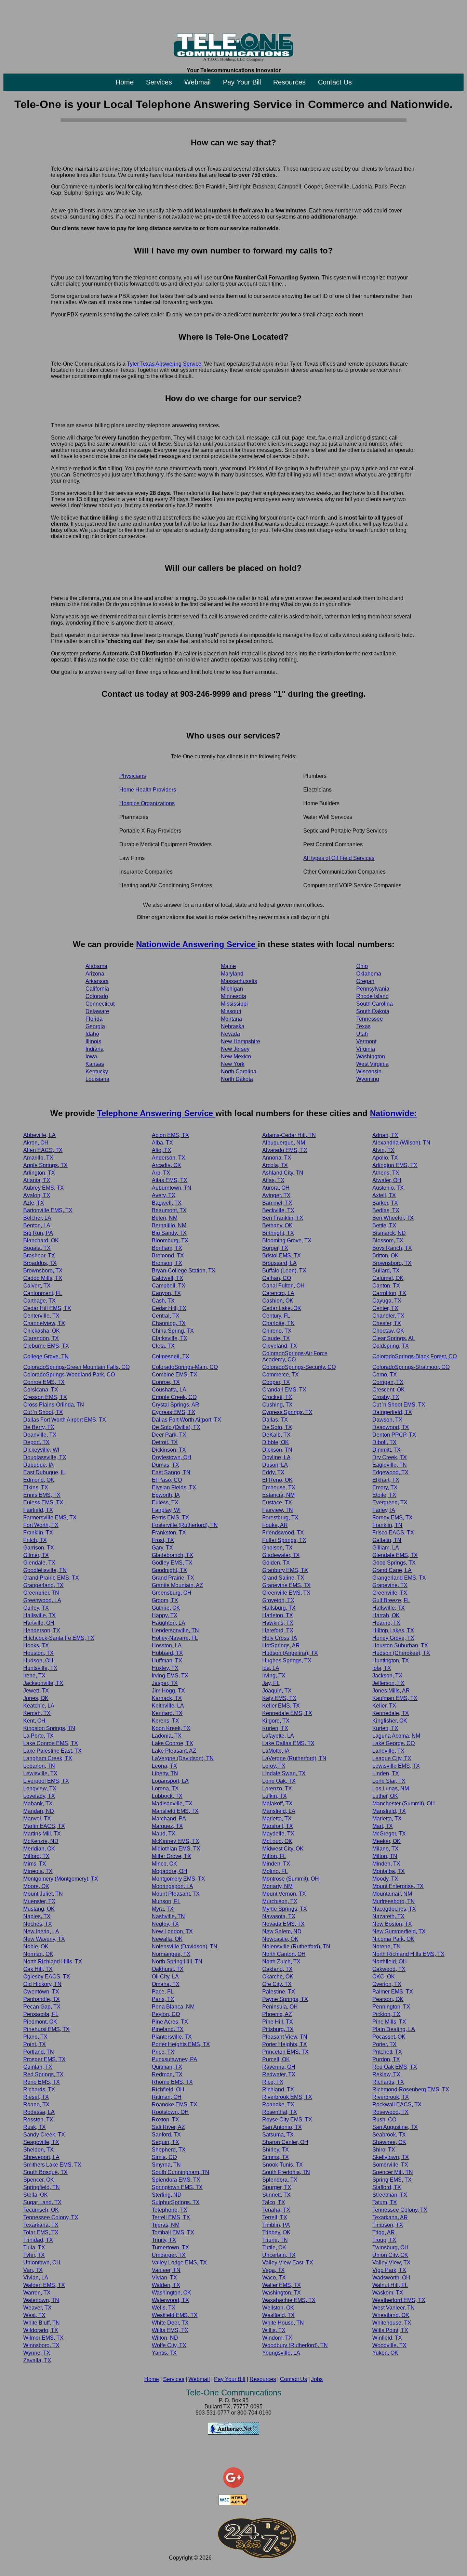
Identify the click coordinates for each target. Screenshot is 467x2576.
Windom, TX (277, 2338)
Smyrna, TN (166, 2165)
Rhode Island (372, 996)
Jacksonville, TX (43, 1683)
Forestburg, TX (280, 1518)
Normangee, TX (171, 1954)
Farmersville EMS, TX (50, 1518)
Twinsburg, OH (390, 2247)
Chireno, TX (277, 1331)
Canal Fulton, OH (283, 1286)
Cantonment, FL (43, 1293)
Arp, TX (161, 1173)
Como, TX (385, 1375)
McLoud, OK (277, 1841)
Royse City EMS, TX (287, 2120)
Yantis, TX (164, 2353)
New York (233, 1064)
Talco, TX (274, 2202)
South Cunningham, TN (181, 2172)
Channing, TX (169, 1323)
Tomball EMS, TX (173, 2232)
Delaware (97, 1011)
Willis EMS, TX (170, 2330)
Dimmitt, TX (386, 1450)
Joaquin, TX (277, 1691)
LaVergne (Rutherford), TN (294, 1758)
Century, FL (276, 1316)
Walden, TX (166, 2285)
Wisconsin (369, 1071)
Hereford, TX (278, 1630)
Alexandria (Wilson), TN (401, 1143)
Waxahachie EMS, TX (289, 2300)
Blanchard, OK (41, 1240)
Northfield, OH (390, 1962)
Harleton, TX (278, 1615)
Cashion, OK (278, 1301)
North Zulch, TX (281, 1962)
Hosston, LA (167, 1645)
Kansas (95, 1064)
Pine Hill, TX (278, 2022)
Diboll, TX (384, 1442)
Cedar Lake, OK (282, 1308)
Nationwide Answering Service (197, 944)
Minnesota (233, 996)
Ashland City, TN (283, 1173)
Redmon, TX (167, 2074)
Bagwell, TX (167, 1203)
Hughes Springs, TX (287, 1660)
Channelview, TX (44, 1323)
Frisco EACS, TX (393, 1533)
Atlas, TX (273, 1180)
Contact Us (335, 82)
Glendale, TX (39, 1563)
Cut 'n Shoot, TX (43, 1412)
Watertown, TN (41, 2300)
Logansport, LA (170, 1781)
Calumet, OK (388, 1278)
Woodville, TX (389, 2345)
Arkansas (97, 981)
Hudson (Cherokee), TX (401, 1653)
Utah (362, 1034)
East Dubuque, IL (44, 1472)
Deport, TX (36, 1442)
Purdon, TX (386, 2059)
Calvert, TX (37, 1286)
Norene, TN (386, 1946)
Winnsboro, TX (41, 2345)
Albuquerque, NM (284, 1143)
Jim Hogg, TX (168, 1691)
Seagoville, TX (41, 2142)
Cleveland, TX (280, 1346)
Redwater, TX (279, 2074)
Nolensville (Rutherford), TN (296, 1946)
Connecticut (100, 1004)
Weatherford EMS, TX (399, 2300)
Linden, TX (386, 1773)
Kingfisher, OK (390, 1721)
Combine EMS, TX (175, 1375)
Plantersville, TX (172, 2037)
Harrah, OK (386, 1615)
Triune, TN (275, 2240)
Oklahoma (369, 974)
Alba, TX (162, 1143)
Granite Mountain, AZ (177, 1585)
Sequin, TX (165, 2142)
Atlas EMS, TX (170, 1180)
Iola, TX (382, 1668)
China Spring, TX (173, 1331)
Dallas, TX (275, 1420)
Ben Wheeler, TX (393, 1218)
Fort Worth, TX (41, 1525)
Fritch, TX (35, 1540)
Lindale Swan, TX (284, 1773)
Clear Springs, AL (394, 1338)
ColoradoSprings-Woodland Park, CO (69, 1375)
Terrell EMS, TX (171, 2217)
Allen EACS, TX (43, 1150)
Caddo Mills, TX (43, 1278)
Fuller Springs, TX (284, 1540)
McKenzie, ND (41, 1841)
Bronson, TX (167, 1263)
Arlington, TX (39, 1173)
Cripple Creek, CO (174, 1397)
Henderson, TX (42, 1630)
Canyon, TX (166, 1293)
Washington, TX (282, 2293)
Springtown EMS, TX (177, 2187)
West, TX (34, 2315)
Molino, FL (275, 1871)
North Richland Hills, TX (53, 1962)
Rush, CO (384, 2120)
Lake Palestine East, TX (52, 1751)
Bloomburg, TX (170, 1240)
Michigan (232, 989)
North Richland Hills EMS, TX (408, 1954)
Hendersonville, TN (175, 1630)
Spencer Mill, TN (393, 2172)
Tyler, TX (34, 2255)
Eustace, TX (277, 1502)
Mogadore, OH (170, 1871)
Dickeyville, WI (41, 1450)
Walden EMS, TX (44, 2285)
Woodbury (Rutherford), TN (295, 2345)
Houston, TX (38, 1653)
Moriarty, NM (277, 1886)
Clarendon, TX (41, 1338)
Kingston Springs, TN (49, 1728)
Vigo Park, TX (389, 2270)
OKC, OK (384, 1977)
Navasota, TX (279, 1916)
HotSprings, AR (281, 1645)
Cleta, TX (163, 1346)
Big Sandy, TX (169, 1233)
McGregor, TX (389, 1834)
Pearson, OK (388, 1999)
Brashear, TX (39, 1256)
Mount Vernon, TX (284, 1894)
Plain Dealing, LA (394, 2029)
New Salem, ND (282, 1931)
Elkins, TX (36, 1487)
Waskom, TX (388, 2293)
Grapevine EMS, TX (286, 1585)
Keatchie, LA (39, 1706)
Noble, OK (36, 1946)
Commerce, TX (281, 1375)
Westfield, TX (278, 2315)
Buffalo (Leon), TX (284, 1271)
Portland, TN (39, 2052)
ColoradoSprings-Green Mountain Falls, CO (76, 1367)
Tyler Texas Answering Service (164, 364)
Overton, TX (387, 1984)
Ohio (362, 966)
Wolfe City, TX (169, 2345)
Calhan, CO (277, 1278)
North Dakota (237, 1079)
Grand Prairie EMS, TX (51, 1578)
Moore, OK (36, 1886)
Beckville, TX (278, 1210)
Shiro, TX (384, 2150)
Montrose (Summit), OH (291, 1879)
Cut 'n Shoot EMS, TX (399, 1405)
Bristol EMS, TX (282, 1256)
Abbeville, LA (39, 1135)
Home (125, 82)
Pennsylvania (373, 989)
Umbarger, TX (169, 2255)
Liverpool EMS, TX (46, 1781)
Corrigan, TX (388, 1382)
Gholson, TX (277, 1548)
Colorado (97, 996)
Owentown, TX (41, 1992)
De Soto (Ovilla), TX (176, 1427)
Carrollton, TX (389, 1293)
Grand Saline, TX (283, 1578)
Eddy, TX (273, 1472)
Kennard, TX (167, 1713)
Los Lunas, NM (391, 1788)
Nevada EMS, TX (283, 1924)
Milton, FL (274, 1856)
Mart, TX (383, 1826)
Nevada (230, 1034)
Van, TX (33, 2270)
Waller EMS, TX (282, 2285)
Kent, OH (34, 1721)
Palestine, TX (279, 1992)
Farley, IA (384, 1510)
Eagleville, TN (390, 1465)
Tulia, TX (34, 2247)
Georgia (95, 1026)
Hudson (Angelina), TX (290, 1653)
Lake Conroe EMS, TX (51, 1743)
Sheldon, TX (38, 2150)
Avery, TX (164, 1195)
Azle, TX (34, 1203)
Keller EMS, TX (281, 1706)
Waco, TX (274, 2278)
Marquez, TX (167, 1826)
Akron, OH (36, 1143)
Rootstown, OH (170, 2112)
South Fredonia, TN (286, 2172)
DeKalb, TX (276, 1435)
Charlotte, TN (278, 1323)
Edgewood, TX (390, 1472)
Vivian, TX (164, 2278)
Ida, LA (271, 1668)
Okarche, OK (278, 1977)
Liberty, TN (165, 1773)
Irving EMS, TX (170, 1676)
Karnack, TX (167, 1698)
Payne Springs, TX (285, 1999)
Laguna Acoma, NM (396, 1736)
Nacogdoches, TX (394, 1909)
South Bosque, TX (45, 2172)
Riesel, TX (36, 2097)
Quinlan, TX (38, 2067)
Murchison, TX (280, 1901)
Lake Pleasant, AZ (174, 1751)
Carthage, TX (39, 1301)
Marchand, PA (169, 1819)
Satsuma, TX (278, 2135)
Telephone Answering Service (156, 1113)
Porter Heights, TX (285, 2044)
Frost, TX (163, 1540)
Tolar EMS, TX (41, 2232)
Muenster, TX (39, 1901)
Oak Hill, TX (38, 1969)
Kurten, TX (275, 1728)
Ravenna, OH (279, 2067)
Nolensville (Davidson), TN (185, 1946)
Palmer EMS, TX (393, 1992)
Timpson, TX (388, 2225)
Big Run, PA (38, 1233)
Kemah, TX (37, 1713)
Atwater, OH (387, 1180)
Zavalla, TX (37, 2360)
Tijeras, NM (166, 2225)
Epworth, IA (166, 1495)
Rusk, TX (35, 2127)
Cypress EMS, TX (174, 1412)
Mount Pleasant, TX (176, 1894)
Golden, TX (276, 1563)
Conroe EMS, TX (44, 1382)
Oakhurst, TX (168, 1969)
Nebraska (233, 1026)
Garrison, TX (39, 1548)
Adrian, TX (385, 1135)
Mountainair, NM (392, 1894)
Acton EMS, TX (170, 1135)
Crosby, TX (386, 1397)
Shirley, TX (276, 2150)
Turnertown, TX (170, 2247)
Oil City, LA (165, 1977)
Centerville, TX (41, 1316)
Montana (231, 1019)
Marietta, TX (277, 1819)
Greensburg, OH (172, 1593)
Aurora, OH (276, 1188)
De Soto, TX (277, 1427)
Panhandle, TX (42, 1999)
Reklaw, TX (386, 2074)
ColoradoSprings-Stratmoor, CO (411, 1367)
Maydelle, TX (278, 1834)
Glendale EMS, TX (395, 1555)
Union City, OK (390, 2255)
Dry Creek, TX (390, 1457)
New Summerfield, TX (399, 1931)
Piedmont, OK (40, 2022)
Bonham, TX (167, 1248)
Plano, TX (35, 2037)
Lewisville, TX (40, 1773)
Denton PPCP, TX (394, 1435)
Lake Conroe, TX (172, 1743)
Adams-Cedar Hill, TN (289, 1135)
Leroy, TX (274, 1766)
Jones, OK (36, 1698)
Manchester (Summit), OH (404, 1803)
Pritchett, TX (387, 2052)
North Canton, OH (284, 1954)
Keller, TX (384, 1706)
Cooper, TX (276, 1382)
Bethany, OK (277, 1225)
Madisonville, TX (172, 1803)
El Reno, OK (277, 1480)
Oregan (365, 981)
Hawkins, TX (278, 1623)
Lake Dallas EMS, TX (288, 1743)
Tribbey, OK (276, 2232)
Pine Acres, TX (170, 2022)
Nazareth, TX (388, 1916)
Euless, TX (165, 1502)
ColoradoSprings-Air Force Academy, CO (295, 1356)
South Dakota (373, 1011)
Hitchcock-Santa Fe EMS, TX (59, 1638)
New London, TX (172, 1931)
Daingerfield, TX (392, 1412)
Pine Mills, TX (389, 2022)
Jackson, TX (387, 1676)
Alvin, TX (383, 1150)
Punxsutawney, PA (175, 2059)
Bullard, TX (386, 1271)
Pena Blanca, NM (173, 2007)
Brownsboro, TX (392, 1263)
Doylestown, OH (172, 1457)
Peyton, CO (166, 2014)
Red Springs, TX (43, 2074)
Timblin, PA (276, 2225)
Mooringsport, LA (172, 1886)
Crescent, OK (389, 1390)
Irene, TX (34, 1676)
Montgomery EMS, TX (178, 1879)
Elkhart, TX (386, 1480)
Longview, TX (40, 1788)
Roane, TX (36, 2104)
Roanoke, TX (278, 2104)
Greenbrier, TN (41, 1593)
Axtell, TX (384, 1195)
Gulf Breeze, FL (391, 1600)
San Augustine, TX (395, 2127)
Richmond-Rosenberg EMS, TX (411, 2089)
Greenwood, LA (42, 1600)
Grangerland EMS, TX (399, 1578)
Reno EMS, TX (42, 2082)
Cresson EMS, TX (45, 1397)
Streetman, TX (390, 2195)
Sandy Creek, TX (44, 2135)
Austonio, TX (388, 1188)
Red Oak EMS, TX (395, 2067)
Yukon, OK (385, 2353)
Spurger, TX (277, 2187)
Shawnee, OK (389, 2142)
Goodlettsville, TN (45, 1570)
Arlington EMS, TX (395, 1165)
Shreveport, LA (41, 2157)
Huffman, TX (167, 1660)
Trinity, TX (164, 2240)
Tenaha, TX (276, 2210)
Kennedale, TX (391, 1713)
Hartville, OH (39, 1623)
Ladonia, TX (167, 1736)
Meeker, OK (386, 1841)
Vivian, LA (36, 2278)
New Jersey (235, 1049)
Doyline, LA (276, 1457)
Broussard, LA (279, 1263)
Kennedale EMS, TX (287, 1713)
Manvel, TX (37, 1819)
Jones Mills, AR (391, 1691)
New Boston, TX (392, 1924)
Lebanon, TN (39, 1766)
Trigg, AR (384, 2232)
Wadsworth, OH (391, 2278)
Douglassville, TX (45, 1457)
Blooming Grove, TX (287, 1240)
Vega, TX (273, 2270)
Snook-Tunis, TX (283, 2165)
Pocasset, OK (389, 2037)
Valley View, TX (391, 2263)
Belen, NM (165, 1218)
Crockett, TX (277, 1397)
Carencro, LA (278, 1293)
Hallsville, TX (389, 1608)
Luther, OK (385, 1796)
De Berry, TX (39, 1427)
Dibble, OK (276, 1442)
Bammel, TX (277, 1203)
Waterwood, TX (170, 2300)
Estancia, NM (278, 1495)
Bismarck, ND (389, 1233)
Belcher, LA (37, 1218)
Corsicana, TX (41, 1390)
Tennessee (370, 1019)
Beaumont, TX (169, 1210)
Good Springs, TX (394, 1563)
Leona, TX (164, 1766)
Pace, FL (163, 1992)
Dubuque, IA (38, 1465)
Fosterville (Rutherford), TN (185, 1525)
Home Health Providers (148, 790)
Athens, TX (386, 1173)
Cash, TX (163, 1301)
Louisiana (97, 1079)
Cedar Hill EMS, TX (47, 1308)
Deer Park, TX (169, 1435)
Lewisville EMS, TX (396, 1766)
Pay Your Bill (242, 82)
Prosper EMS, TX (44, 2059)
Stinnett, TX (276, 2195)
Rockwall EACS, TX (397, 2104)
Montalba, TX (389, 1871)
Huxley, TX (165, 1668)
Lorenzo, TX (277, 1788)
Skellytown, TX (391, 2157)
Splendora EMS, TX (176, 2180)
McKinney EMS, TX (176, 1841)
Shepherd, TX (169, 2150)
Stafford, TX (387, 2187)
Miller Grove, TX (171, 1856)
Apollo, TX (385, 1158)
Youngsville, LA (281, 2353)
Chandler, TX (388, 1316)
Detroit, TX (165, 1442)
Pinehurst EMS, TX (46, 2029)
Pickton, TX (386, 2014)
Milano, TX (385, 1849)
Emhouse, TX (279, 1487)
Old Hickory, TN (42, 1984)
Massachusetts (239, 981)
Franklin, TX (38, 1533)
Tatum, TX (385, 2202)
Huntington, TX (391, 1660)
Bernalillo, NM (169, 1225)
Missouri (231, 1011)
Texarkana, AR (390, 2217)
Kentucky (97, 1071)
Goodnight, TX (169, 1570)
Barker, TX (385, 1203)
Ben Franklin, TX (283, 1218)
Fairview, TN (278, 1510)
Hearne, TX (386, 1623)
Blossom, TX (388, 1240)
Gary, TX (162, 1548)
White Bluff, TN (42, 2323)
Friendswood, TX (283, 1533)
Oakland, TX (277, 1969)
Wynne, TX (37, 2353)
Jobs (317, 2379)
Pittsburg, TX (278, 2029)
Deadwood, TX (391, 1427)
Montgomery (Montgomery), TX (61, 1879)
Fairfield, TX (38, 1510)
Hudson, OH (38, 1660)
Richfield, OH (168, 2089)
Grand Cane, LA (392, 1570)
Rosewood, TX (390, 2112)
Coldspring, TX (391, 1346)
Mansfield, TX (389, 1811)
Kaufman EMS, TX (395, 1698)
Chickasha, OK (42, 1331)
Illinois (93, 1041)
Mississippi (234, 1004)
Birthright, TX (278, 1233)
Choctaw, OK (388, 1331)
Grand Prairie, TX (173, 1578)
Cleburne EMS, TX (46, 1346)
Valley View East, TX (288, 2263)
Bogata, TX (37, 1248)
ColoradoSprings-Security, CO (299, 1367)
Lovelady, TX (39, 1796)
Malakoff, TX (277, 1803)
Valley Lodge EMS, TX (179, 2263)
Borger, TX (275, 1248)
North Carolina (239, 1071)
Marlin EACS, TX (44, 1826)
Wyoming (368, 1079)
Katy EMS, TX (279, 1698)
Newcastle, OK (280, 1939)
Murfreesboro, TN (393, 1901)
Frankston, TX (169, 1533)
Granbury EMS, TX (285, 1570)
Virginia (366, 1049)
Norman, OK (38, 1954)
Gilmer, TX (36, 1555)
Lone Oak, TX (279, 1781)
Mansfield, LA (279, 1811)
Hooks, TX (36, 1645)
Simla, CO (164, 2157)
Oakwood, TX (389, 1969)
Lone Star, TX (389, 1781)
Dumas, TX (165, 1465)
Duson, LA (275, 1465)
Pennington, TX (391, 2007)
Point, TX (35, 2044)
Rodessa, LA (39, 2112)
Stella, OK (36, 2195)
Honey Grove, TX (393, 1638)
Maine (228, 966)
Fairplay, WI (166, 1510)
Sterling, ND (167, 2195)
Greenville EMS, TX (286, 1593)
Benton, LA (37, 1225)
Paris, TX (163, 1999)
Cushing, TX (277, 1405)
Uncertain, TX (279, 2255)
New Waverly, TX (44, 1939)
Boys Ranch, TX (392, 1248)
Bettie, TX (384, 1225)
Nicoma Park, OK (393, 1939)
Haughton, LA (169, 1623)
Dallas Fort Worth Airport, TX (186, 1420)
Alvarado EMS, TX (285, 1150)
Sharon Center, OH (285, 2142)
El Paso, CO (167, 1480)
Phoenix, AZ (277, 2014)
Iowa (91, 1056)
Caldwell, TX (168, 1278)
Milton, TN (385, 1856)
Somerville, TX (390, 2165)
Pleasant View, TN (285, 2037)
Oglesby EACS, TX (47, 1977)
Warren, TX (37, 2293)
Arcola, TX (275, 1165)
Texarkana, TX (41, 2225)
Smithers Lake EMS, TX (52, 2165)
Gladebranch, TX (172, 1555)
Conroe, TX (166, 1382)
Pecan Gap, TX (42, 2007)
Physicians (133, 776)
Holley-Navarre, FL (175, 1638)
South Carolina (375, 1004)
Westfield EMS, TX (175, 2315)
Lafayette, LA (278, 1736)
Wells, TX (164, 2308)
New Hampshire (241, 1041)
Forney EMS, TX (392, 1518)
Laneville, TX (388, 1751)
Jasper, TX (165, 1683)
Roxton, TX (165, 2120)
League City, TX (392, 1758)
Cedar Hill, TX (169, 1308)
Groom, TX (165, 1600)
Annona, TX (277, 1158)
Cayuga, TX (387, 1301)
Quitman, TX (167, 2067)
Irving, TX (274, 1676)
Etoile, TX (384, 1495)
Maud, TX (164, 1834)
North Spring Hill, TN (177, 1962)
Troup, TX (384, 2240)
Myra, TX (163, 1909)
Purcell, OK (276, 2059)
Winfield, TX (387, 2338)
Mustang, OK (39, 1909)
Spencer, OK (39, 2180)
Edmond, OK (39, 1480)
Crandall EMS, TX (284, 1390)
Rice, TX (273, 2082)
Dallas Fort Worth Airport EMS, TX (65, 1420)
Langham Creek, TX (48, 1758)
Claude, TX (276, 1338)
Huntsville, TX (40, 1668)
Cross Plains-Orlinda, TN (54, 1405)
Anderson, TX (169, 1158)
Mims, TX (35, 1864)
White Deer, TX (170, 2323)
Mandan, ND (39, 1811)
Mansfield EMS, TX (175, 1811)
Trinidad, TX (38, 2240)
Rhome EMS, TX (172, 2082)
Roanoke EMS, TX (175, 2104)
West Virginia (372, 1064)
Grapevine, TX (390, 1585)
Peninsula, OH (280, 2007)
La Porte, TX (38, 1736)
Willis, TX (274, 2330)
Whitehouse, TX (392, 2323)
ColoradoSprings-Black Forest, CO (415, 1356)
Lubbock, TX (167, 1796)
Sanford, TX (166, 2135)
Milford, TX (36, 1856)
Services (159, 82)
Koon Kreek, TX (171, 1728)
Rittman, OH (167, 2097)
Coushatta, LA (169, 1390)
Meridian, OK (39, 1849)
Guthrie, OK (166, 1608)
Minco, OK (164, 1864)
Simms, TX (276, 2157)
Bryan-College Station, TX (184, 1271)
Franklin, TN (387, 1525)
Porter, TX (384, 2044)
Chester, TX (387, 1323)
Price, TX (163, 2052)
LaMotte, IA (276, 1751)
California (97, 989)
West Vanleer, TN (393, 2308)
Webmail (197, 82)
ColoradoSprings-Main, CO (185, 1367)
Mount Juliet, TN (43, 1894)
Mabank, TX (38, 1803)
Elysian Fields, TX (174, 1487)
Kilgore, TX (276, 1721)
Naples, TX (37, 1916)
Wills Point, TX (390, 2330)
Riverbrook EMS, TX (287, 2097)
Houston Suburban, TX (400, 1645)
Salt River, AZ (168, 2127)
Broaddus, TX (40, 1263)
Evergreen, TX (390, 1502)
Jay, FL (271, 1683)
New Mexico (236, 1056)
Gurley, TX (36, 1608)
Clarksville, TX (170, 1338)
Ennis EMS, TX (42, 1495)
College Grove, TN (46, 1356)
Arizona (95, 974)
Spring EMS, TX (392, 2180)
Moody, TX (385, 1879)
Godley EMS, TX (172, 1563)
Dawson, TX (387, 1420)
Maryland (232, 974)
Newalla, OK (167, 1939)
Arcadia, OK (166, 1165)
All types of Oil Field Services (339, 858)
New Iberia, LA (41, 1931)
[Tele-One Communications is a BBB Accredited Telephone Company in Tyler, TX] (233, 2451)
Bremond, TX (168, 1256)
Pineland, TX (168, 2029)
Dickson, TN (277, 1450)
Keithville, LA (168, 1706)
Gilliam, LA (386, 1548)
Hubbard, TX (167, 1653)
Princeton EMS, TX (285, 2052)
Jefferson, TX (388, 1683)
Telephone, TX (170, 2210)
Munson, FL (166, 1901)
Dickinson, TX (169, 1450)
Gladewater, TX (281, 1555)
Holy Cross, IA (280, 1638)
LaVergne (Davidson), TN (183, 1758)
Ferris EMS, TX (170, 1518)
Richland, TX (278, 2089)
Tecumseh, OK (41, 2210)
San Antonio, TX (282, 2127)
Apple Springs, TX (45, 1165)
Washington (371, 1056)
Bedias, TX (386, 1210)
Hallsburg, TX (279, 1608)
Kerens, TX (165, 1721)
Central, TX (166, 1316)
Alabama (96, 966)
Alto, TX (162, 1150)
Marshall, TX (278, 1826)
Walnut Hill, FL (390, 2285)
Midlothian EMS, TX (176, 1849)
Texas (363, 1026)
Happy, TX (165, 1615)
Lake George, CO (393, 1743)
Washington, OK (171, 2293)
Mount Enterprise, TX (398, 1886)
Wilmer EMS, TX (43, 2338)
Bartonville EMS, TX (48, 1210)
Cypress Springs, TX (287, 1412)
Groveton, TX (278, 1600)
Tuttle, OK (274, 2247)
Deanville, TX (40, 1435)
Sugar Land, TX (42, 2202)
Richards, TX (388, 2082)
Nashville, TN (168, 1916)
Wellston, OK (278, 2308)
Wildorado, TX (41, 2330)
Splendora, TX (280, 2180)
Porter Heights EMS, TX (181, 2044)
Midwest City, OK (283, 1849)
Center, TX (385, 1308)
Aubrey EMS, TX (44, 1188)
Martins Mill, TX (42, 1834)
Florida (94, 1019)
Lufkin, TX (275, 1796)
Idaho (92, 1034)
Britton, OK (385, 1256)
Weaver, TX (37, 2308)
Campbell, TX (169, 1286)
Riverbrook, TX (391, 2097)
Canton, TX (386, 1286)
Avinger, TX (276, 1195)
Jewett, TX (36, 1691)
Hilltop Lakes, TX (393, 1630)
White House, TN (283, 2323)
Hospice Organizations (147, 803)
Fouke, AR (275, 1525)
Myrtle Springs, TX (285, 1909)
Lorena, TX (165, 1788)
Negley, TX (165, 1924)
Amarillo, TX (38, 1158)
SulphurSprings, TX (176, 2202)
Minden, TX (276, 1864)
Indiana (95, 1049)
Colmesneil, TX (171, 1356)
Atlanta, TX (37, 1180)
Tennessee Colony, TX (400, 2210)
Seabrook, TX (389, 2135)
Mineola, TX (38, 1871)
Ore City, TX (277, 1984)
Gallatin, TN (387, 1540)
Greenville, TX (390, 1593)
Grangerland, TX (43, 1585)
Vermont (366, 1041)
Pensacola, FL (41, 2014)
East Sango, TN (171, 1472)
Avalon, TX (37, 1195)
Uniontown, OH (42, 2263)
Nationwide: (393, 1113)
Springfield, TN (42, 2187)
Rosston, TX (38, 2120)
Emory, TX (385, 1487)
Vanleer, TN (166, 2270)
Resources (289, 82)
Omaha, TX (166, 1984)
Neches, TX (38, 1924)
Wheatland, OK (391, 2315)
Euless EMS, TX (43, 1502)
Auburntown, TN (172, 1188)
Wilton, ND (165, 2338)
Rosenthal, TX (280, 2112)
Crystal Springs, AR (176, 1405)
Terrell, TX (275, 2217)
